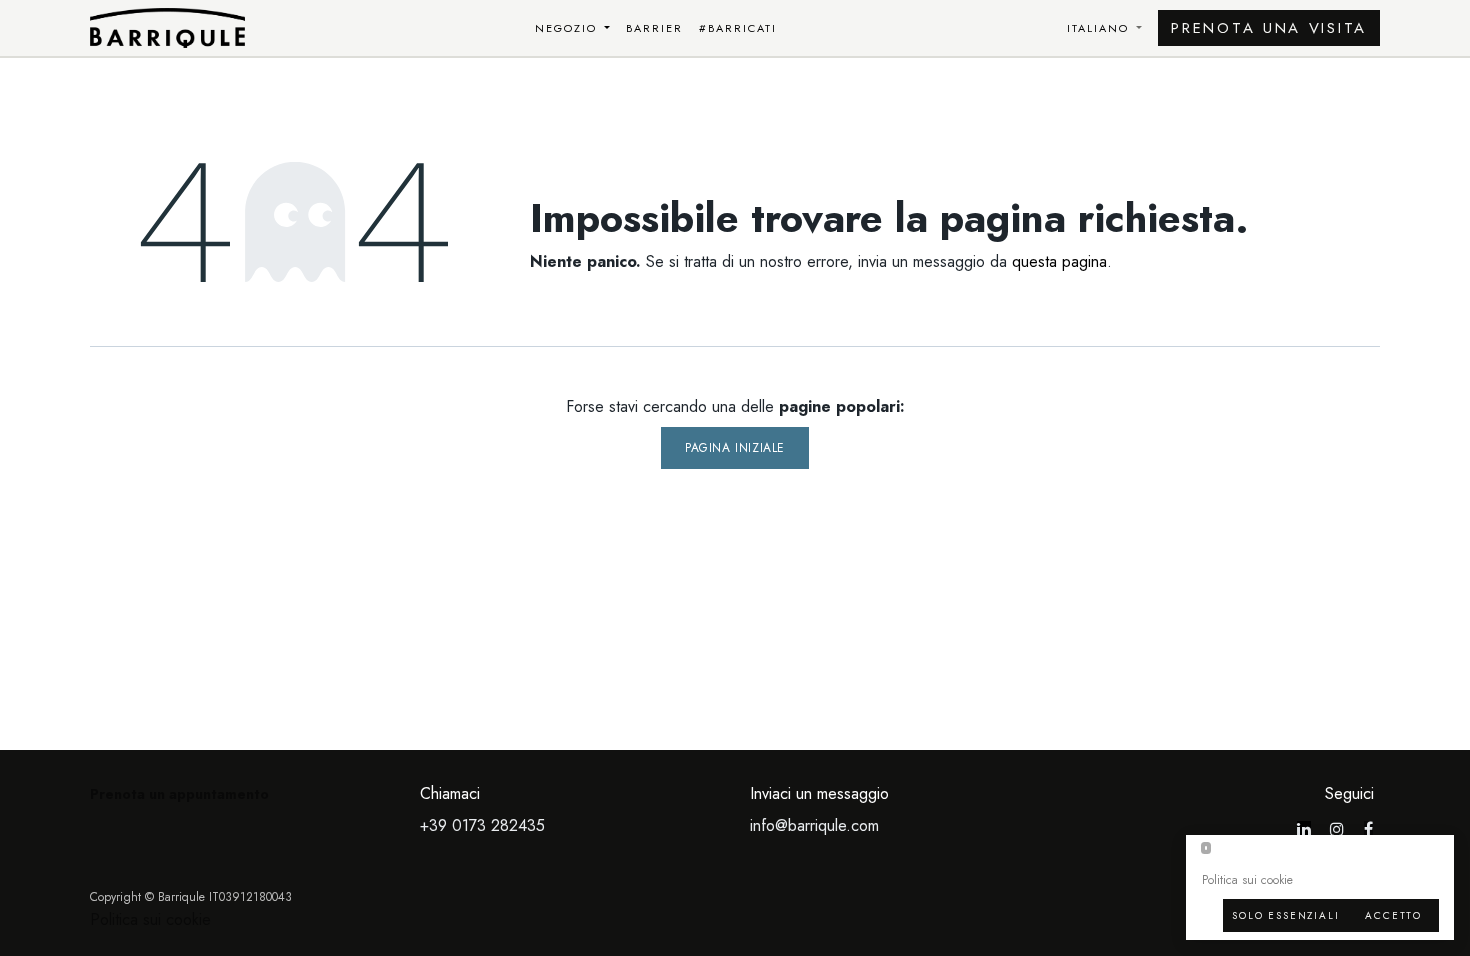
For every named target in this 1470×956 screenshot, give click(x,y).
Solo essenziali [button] (1285, 915)
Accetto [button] (1393, 915)
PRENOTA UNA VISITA (1269, 28)
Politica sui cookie (150, 919)
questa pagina (1059, 261)
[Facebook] (1368, 829)
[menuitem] (573, 28)
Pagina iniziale (735, 448)
